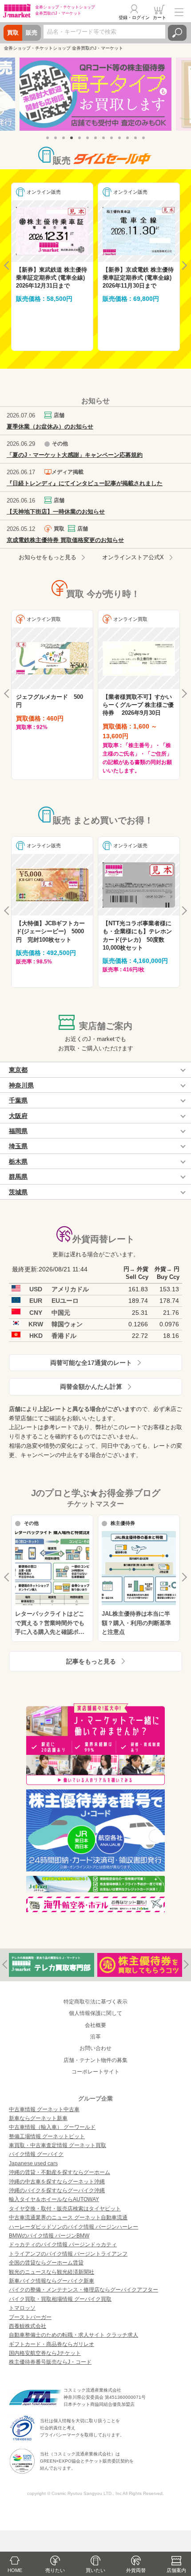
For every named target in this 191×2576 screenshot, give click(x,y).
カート (159, 18)
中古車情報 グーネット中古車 (44, 2109)
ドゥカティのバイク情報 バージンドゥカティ (63, 2245)
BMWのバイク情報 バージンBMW (49, 2236)
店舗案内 (176, 2570)
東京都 (18, 1070)
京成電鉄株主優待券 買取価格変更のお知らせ (65, 540)
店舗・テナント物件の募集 (95, 2060)
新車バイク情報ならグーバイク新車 (52, 2281)
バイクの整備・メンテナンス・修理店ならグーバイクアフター (84, 2290)
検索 (177, 33)
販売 (32, 33)
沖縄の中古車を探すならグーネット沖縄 (57, 2182)
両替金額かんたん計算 (91, 1387)
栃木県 (18, 1161)
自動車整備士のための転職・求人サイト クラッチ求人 (74, 2335)
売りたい (55, 2570)
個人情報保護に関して (95, 2013)
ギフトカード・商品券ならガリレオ (52, 2344)
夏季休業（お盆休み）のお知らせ (50, 427)
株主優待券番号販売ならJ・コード (50, 2362)
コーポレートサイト (95, 2072)
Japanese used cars (33, 2163)
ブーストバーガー (30, 2317)
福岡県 (18, 1131)
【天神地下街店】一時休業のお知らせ (56, 512)
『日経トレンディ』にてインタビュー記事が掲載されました (85, 483)
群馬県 (18, 1177)
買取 (13, 33)
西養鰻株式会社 (28, 2326)
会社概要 (95, 2025)
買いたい (95, 2570)
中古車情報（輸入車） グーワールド (52, 2127)
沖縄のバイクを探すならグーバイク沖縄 (57, 2190)
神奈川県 (21, 1085)
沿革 (95, 2037)
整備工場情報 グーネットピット (47, 2136)
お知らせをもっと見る (48, 557)
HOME (15, 2570)
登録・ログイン (134, 18)
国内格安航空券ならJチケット (45, 2353)
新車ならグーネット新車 (38, 2118)
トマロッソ (22, 2308)
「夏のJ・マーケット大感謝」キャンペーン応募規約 (75, 455)
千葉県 (18, 1100)
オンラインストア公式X (133, 557)
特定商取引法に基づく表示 (95, 2002)
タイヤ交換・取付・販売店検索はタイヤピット (65, 2209)
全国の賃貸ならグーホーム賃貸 (46, 2263)
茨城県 (18, 1192)
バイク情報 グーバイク (36, 2154)
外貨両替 (136, 2570)
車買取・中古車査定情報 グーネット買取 (58, 2145)
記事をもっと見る (91, 1661)
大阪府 (18, 1116)
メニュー (179, 12)
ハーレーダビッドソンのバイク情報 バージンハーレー (74, 2227)
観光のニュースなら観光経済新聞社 (52, 2272)
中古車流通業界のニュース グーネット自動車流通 (68, 2217)
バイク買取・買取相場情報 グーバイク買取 (60, 2299)
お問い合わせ (95, 2048)
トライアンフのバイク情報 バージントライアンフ (68, 2254)
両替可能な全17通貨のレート (91, 1363)
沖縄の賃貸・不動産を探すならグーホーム (60, 2172)
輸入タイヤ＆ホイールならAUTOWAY (54, 2199)
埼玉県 (18, 1146)
